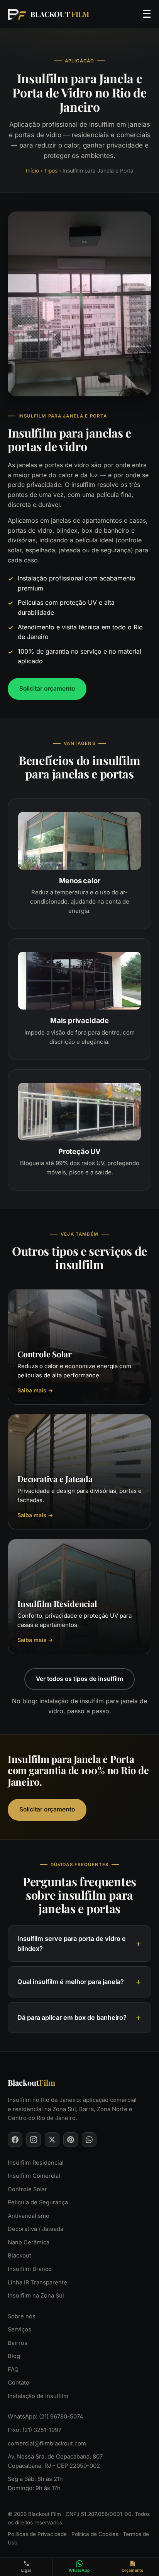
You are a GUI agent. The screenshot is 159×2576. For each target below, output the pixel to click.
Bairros (18, 2343)
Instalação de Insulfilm (38, 2396)
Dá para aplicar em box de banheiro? (72, 2018)
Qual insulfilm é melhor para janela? (71, 1982)
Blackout (19, 2256)
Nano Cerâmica (29, 2242)
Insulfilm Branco (30, 2269)
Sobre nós (22, 2316)
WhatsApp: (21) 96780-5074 (46, 2417)
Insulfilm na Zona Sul (36, 2296)
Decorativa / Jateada (36, 2229)
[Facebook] (15, 2140)
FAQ (13, 2370)
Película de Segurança (38, 2202)
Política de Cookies (95, 2534)
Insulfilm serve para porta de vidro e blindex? (72, 1944)
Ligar (26, 2570)
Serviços (19, 2329)
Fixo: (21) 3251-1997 (35, 2430)
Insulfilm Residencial (36, 2163)
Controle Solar (27, 2189)
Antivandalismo (29, 2216)
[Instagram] (34, 2140)
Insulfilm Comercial (34, 2176)
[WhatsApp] (89, 2140)
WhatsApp (79, 2570)
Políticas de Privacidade (37, 2534)
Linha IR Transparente (37, 2283)
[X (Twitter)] (52, 2140)
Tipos (51, 171)
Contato (19, 2383)
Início (32, 171)
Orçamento (132, 2570)
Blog (14, 2356)
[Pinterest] (71, 2140)
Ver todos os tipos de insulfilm (79, 1679)
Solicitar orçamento (47, 688)
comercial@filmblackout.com (47, 2444)
